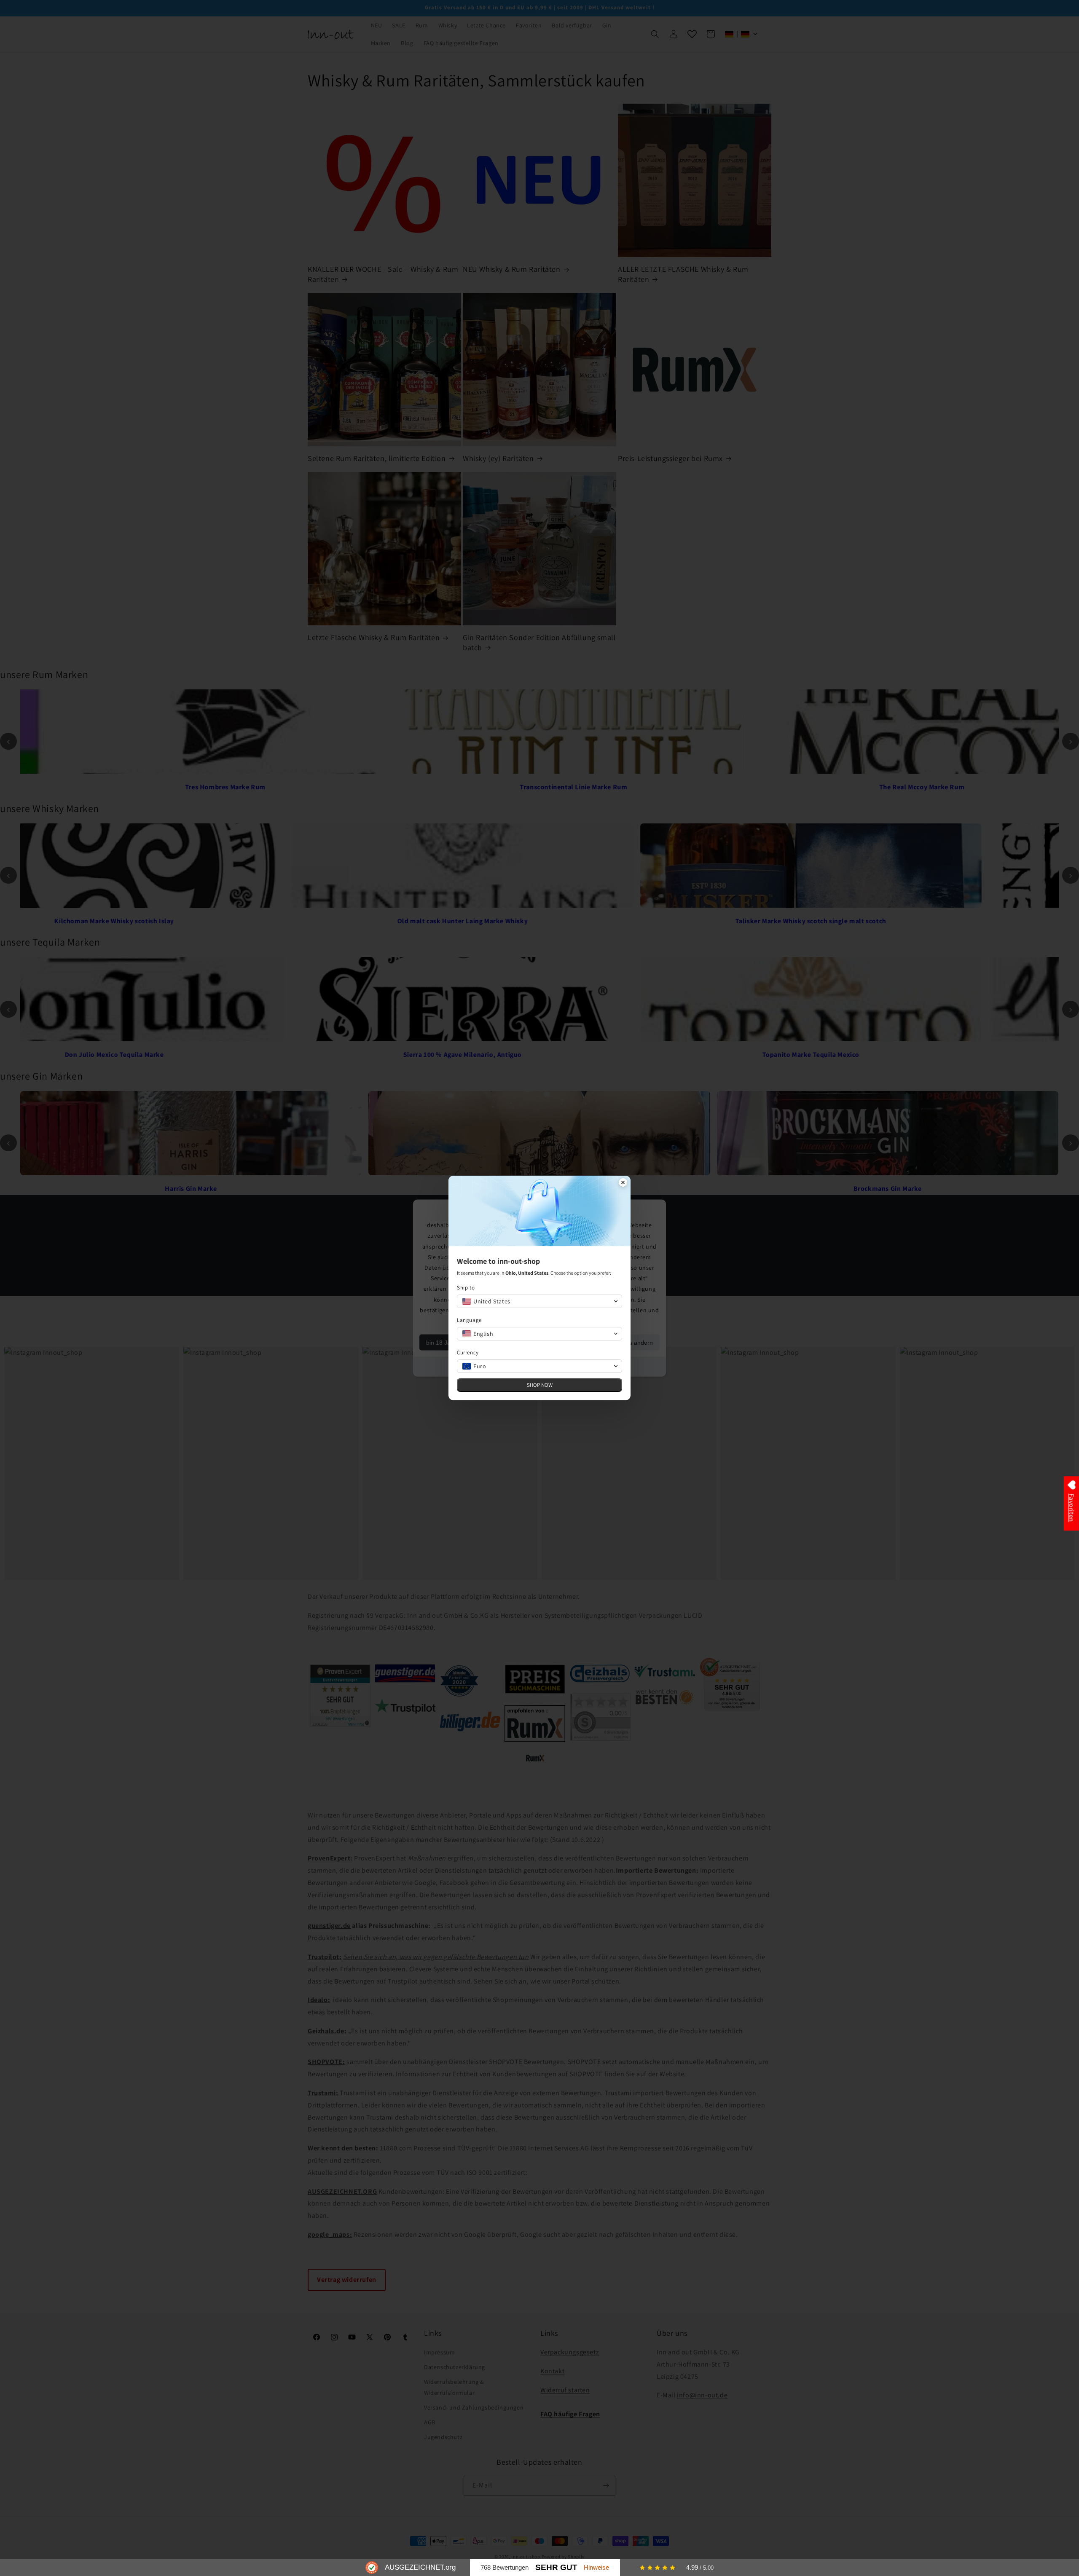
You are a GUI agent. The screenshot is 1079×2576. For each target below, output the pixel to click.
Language (469, 1320)
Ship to (466, 1288)
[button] (539, 1301)
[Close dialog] (623, 1183)
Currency (468, 1352)
